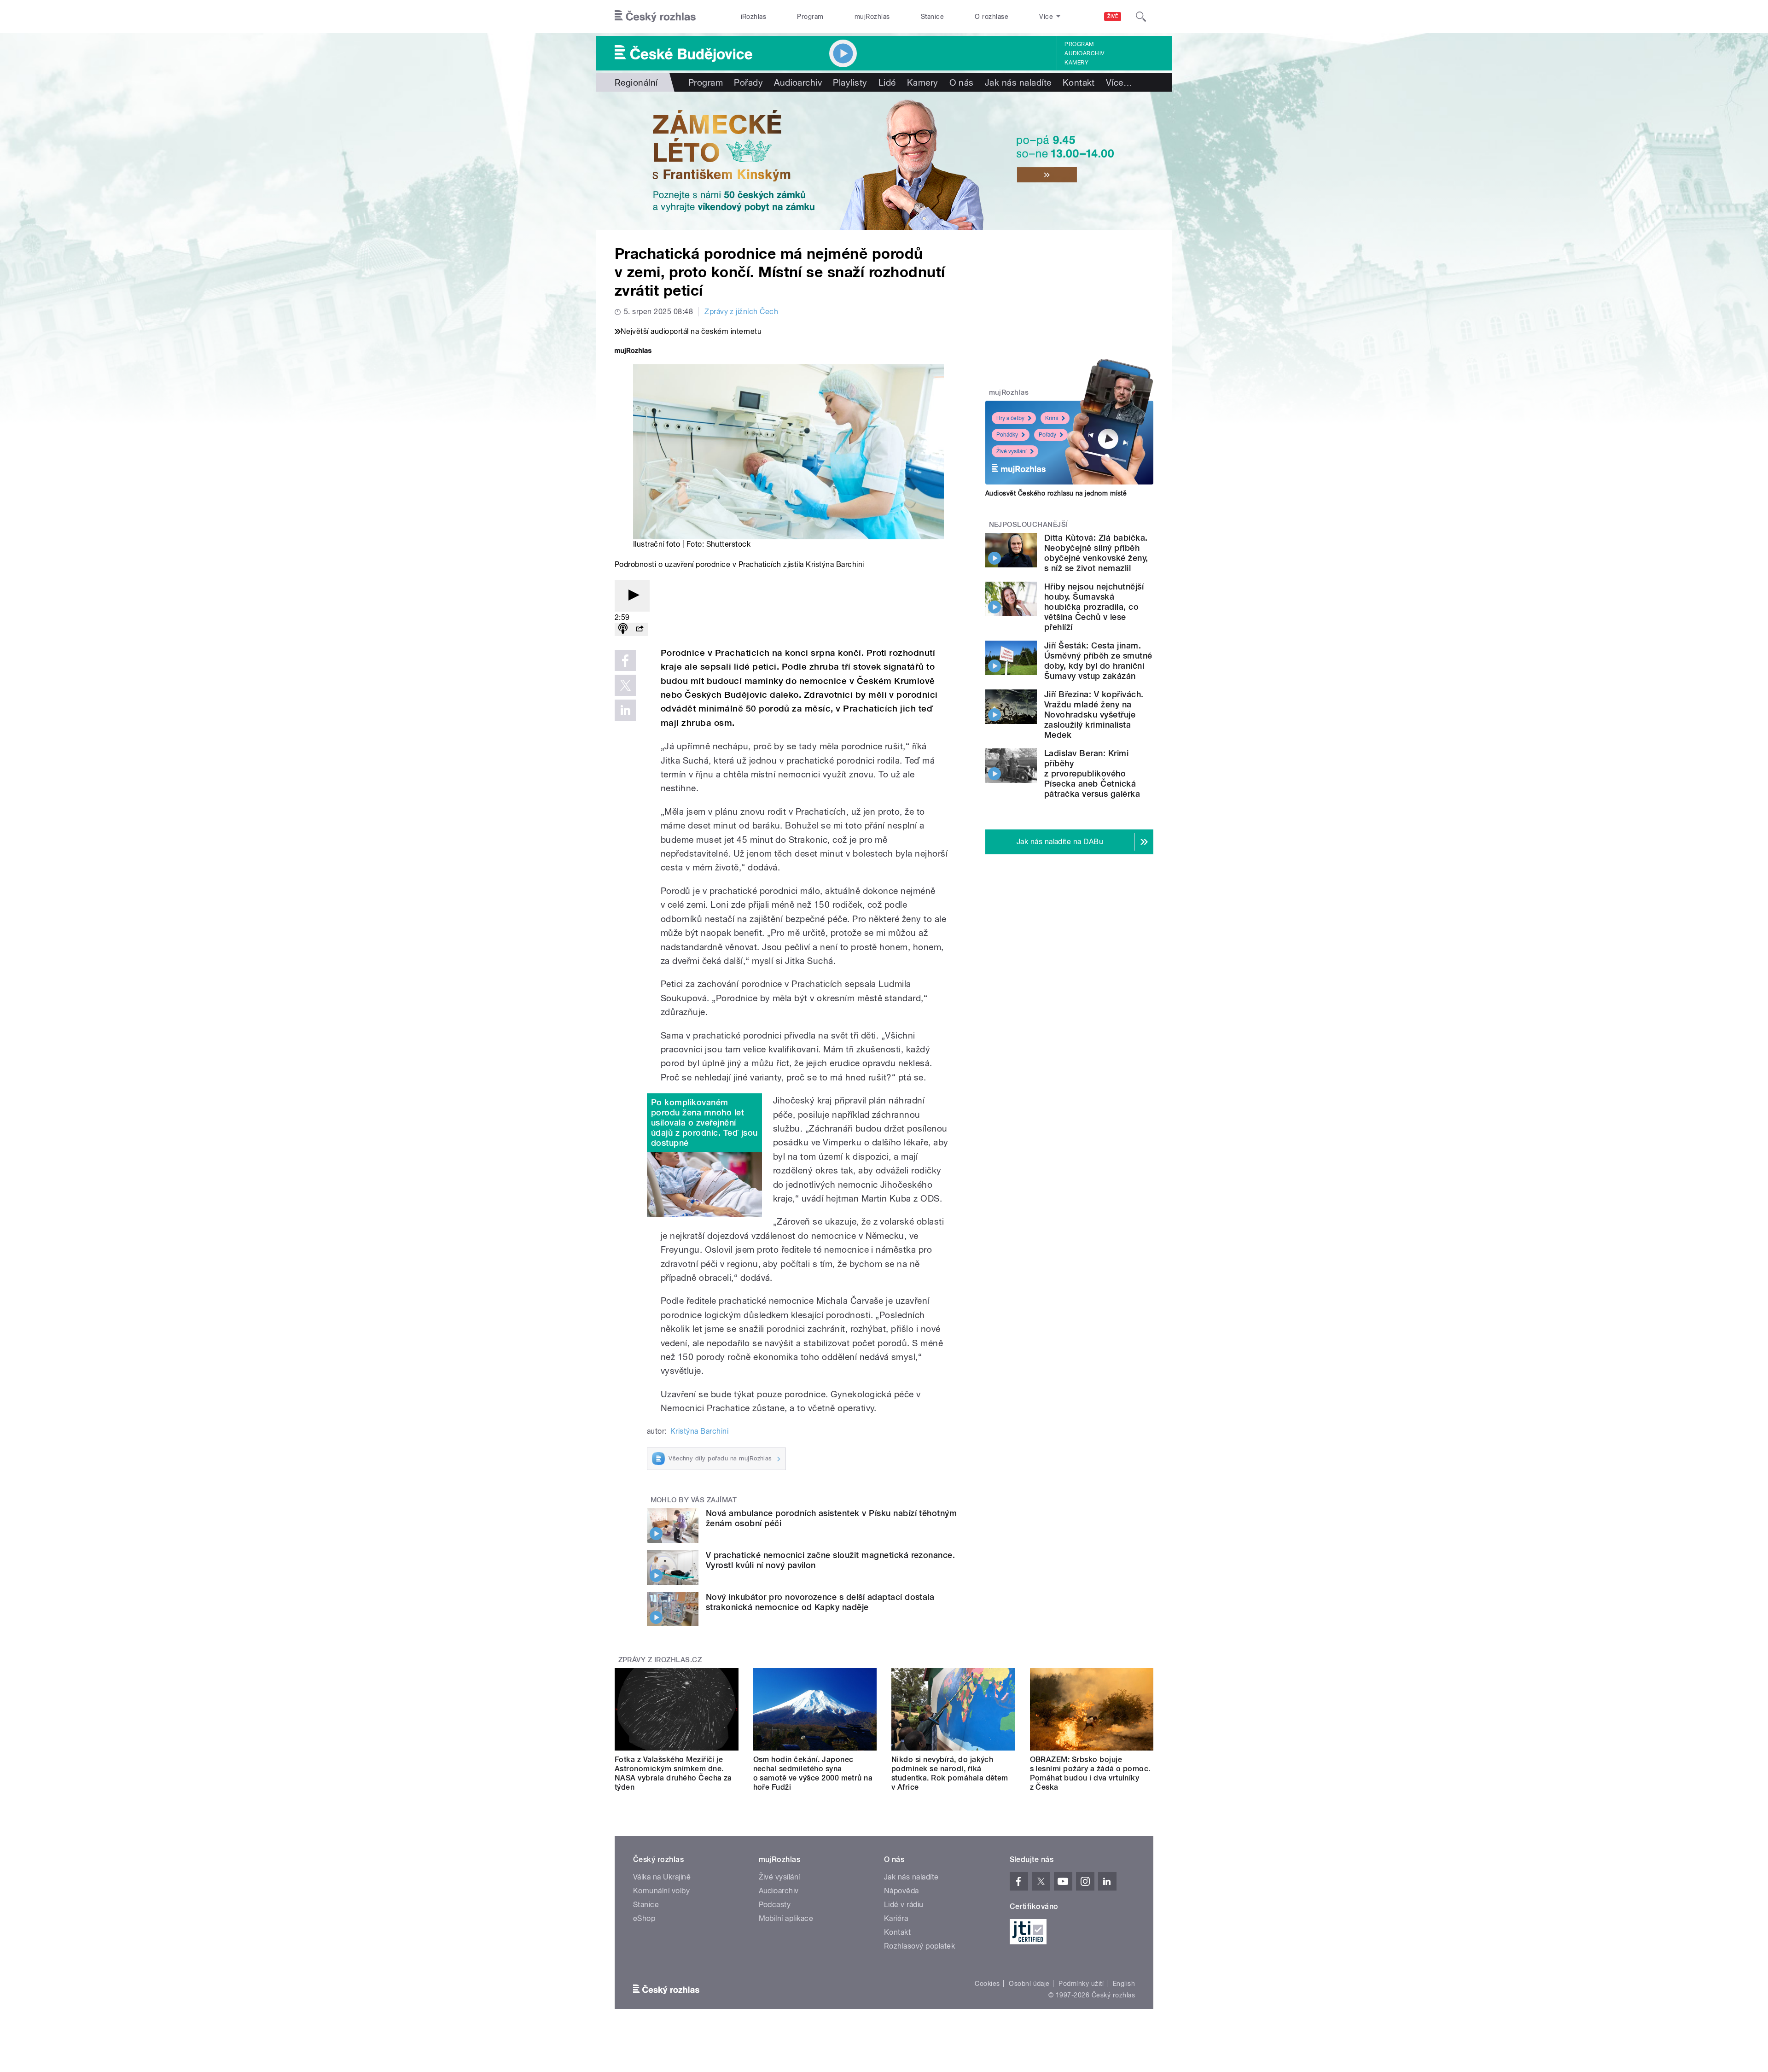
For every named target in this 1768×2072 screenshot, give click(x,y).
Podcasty (775, 1905)
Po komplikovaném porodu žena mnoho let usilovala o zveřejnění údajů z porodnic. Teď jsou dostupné (704, 1123)
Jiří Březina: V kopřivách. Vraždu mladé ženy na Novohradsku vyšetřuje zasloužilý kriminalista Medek (1094, 715)
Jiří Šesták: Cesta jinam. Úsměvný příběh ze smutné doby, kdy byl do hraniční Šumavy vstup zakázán (1098, 661)
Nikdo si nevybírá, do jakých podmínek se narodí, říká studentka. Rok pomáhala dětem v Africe (950, 1773)
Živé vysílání (1012, 451)
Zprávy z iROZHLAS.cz (660, 1660)
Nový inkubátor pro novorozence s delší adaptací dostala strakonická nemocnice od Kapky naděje (820, 1602)
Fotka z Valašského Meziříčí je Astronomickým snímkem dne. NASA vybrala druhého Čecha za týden (673, 1773)
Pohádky (1007, 435)
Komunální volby (661, 1891)
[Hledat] (1141, 17)
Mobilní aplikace (786, 1918)
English (1124, 1984)
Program (810, 17)
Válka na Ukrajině (662, 1877)
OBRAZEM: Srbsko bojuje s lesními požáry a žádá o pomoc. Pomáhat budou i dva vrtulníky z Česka (1090, 1773)
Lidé (887, 82)
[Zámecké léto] (884, 161)
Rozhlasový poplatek (919, 1946)
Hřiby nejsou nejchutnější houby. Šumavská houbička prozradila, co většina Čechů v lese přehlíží (1094, 607)
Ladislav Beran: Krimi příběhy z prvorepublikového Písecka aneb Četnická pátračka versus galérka (1092, 773)
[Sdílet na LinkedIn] (625, 710)
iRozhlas (754, 17)
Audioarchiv (1084, 53)
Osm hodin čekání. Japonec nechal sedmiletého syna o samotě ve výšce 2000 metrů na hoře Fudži (813, 1773)
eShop (644, 1918)
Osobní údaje (1029, 1984)
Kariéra (896, 1918)
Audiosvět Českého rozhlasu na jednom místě (1056, 493)
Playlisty (850, 82)
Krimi (1052, 418)
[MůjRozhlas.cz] (633, 352)
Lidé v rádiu (904, 1905)
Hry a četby (1010, 418)
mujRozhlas (872, 17)
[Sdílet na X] (625, 685)
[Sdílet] (640, 629)
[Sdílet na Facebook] (625, 660)
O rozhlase (992, 17)
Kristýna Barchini (699, 1431)
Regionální (636, 82)
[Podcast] (623, 629)
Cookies (987, 1984)
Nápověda (901, 1891)
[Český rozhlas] (655, 17)
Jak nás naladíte (1018, 82)
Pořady (748, 82)
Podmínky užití (1081, 1984)
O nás (962, 82)
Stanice (932, 17)
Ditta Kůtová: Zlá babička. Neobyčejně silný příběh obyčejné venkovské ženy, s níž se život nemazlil (1096, 553)
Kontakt (1079, 82)
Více (1119, 82)
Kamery (1076, 63)
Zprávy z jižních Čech (741, 312)
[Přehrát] (632, 596)
